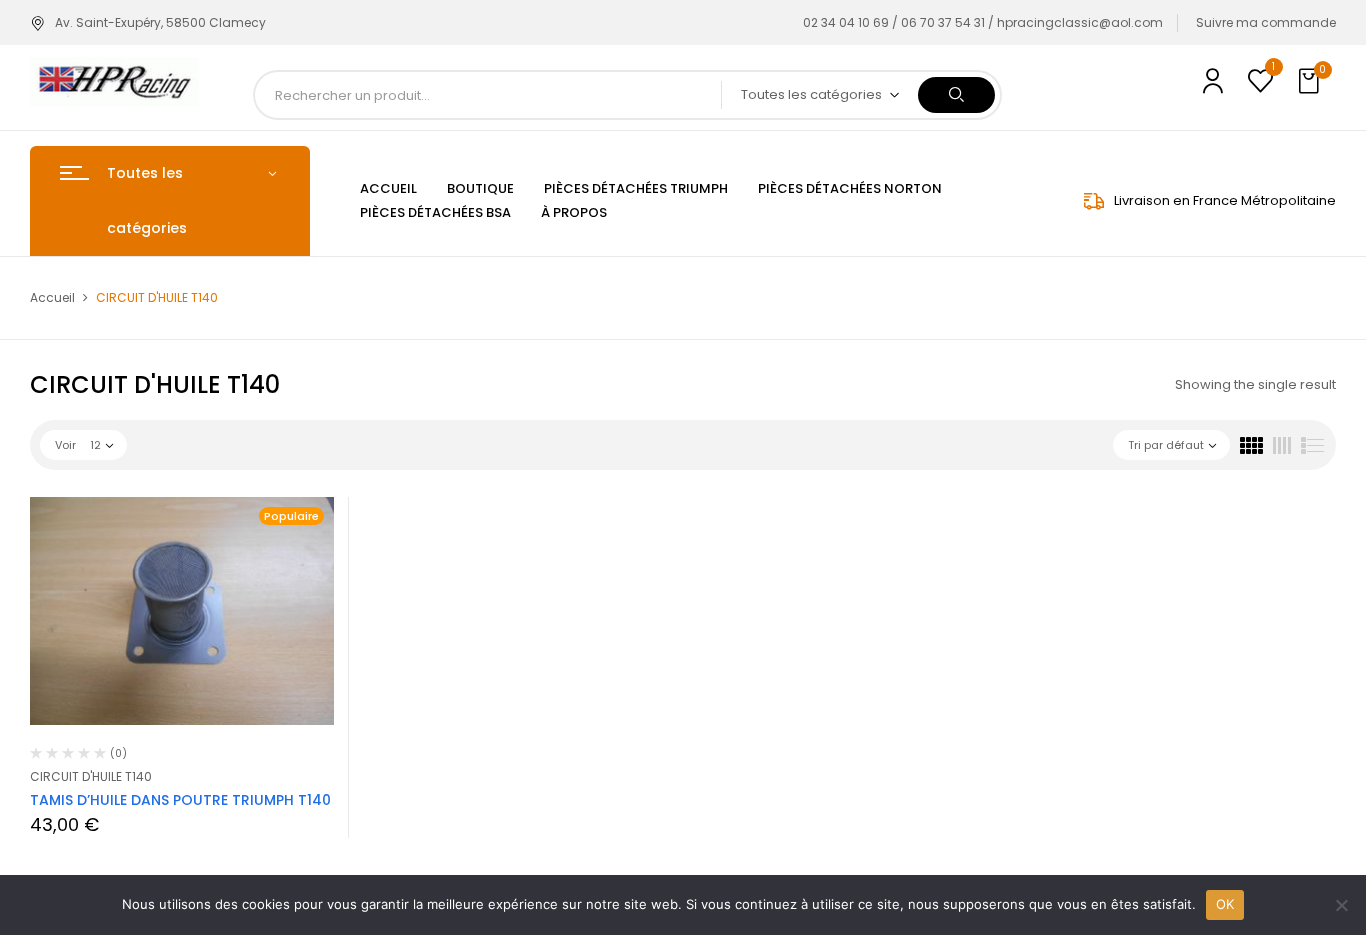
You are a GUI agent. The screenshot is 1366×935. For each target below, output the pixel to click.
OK (1225, 904)
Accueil (52, 297)
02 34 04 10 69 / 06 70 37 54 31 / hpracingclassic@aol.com (983, 22)
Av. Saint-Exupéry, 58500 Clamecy (160, 22)
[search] (956, 95)
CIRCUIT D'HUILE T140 (91, 776)
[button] (1311, 82)
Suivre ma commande (1266, 22)
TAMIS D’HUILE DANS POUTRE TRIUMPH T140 (180, 800)
